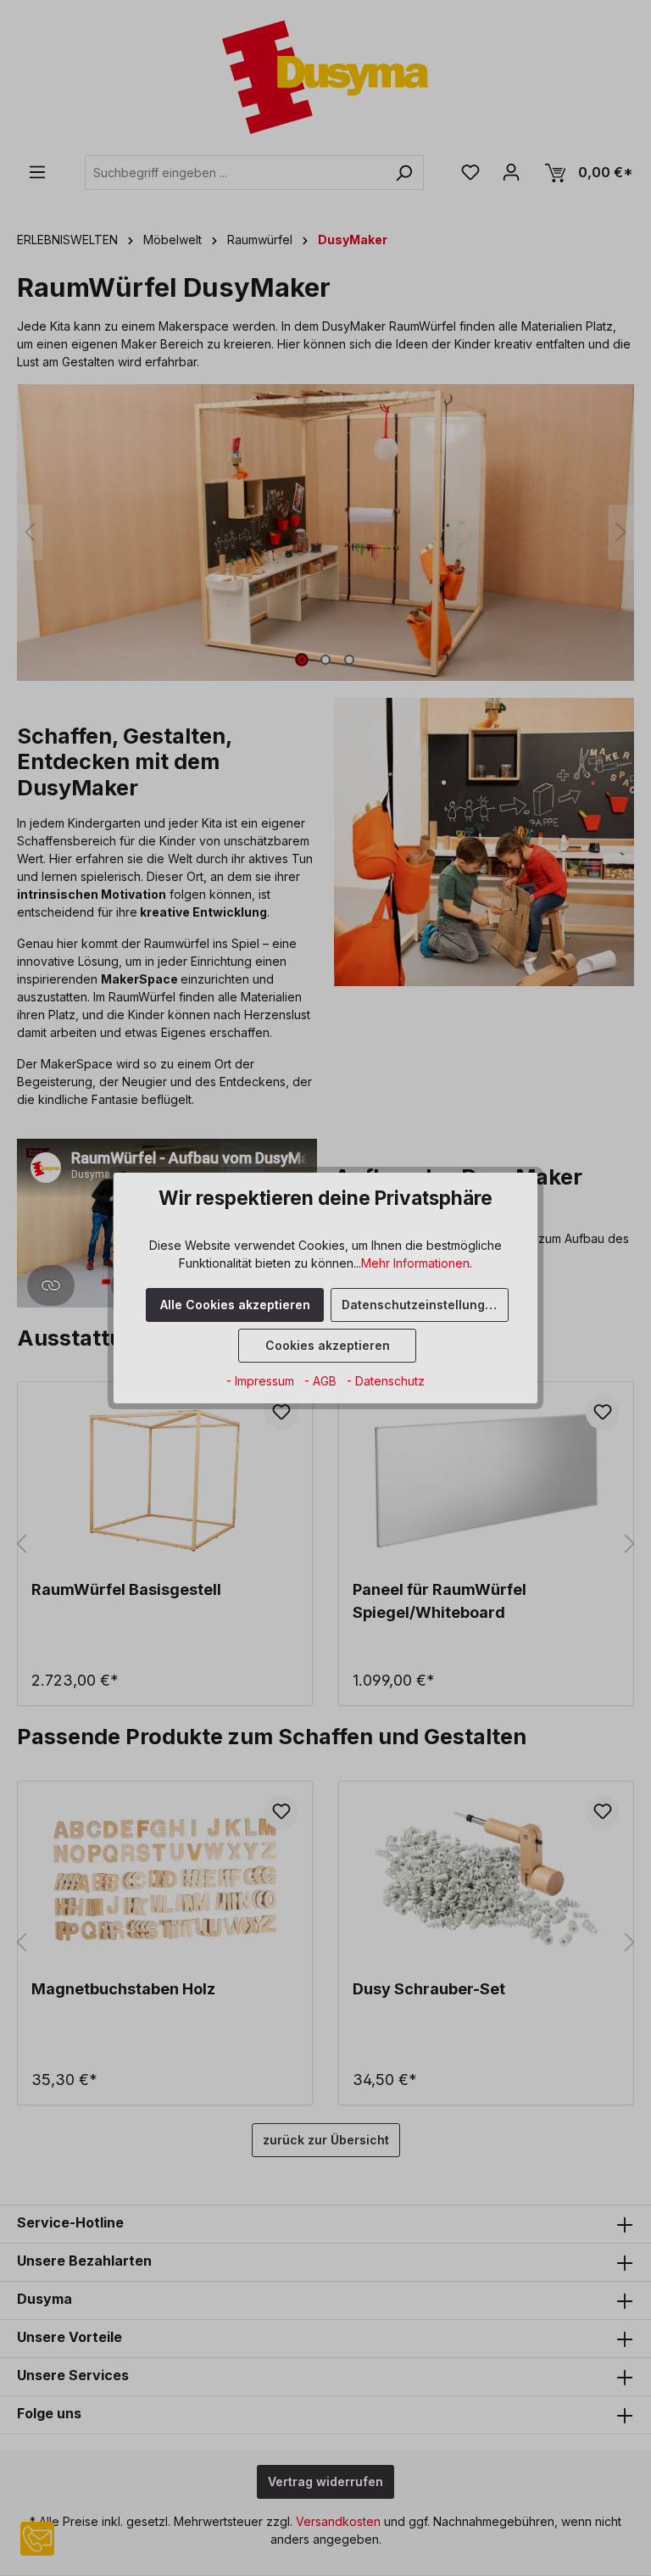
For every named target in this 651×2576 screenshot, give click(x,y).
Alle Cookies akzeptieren (235, 1305)
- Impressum (262, 1381)
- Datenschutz (386, 1381)
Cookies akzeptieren (328, 1345)
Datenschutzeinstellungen (421, 1305)
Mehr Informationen (415, 1263)
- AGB (322, 1381)
